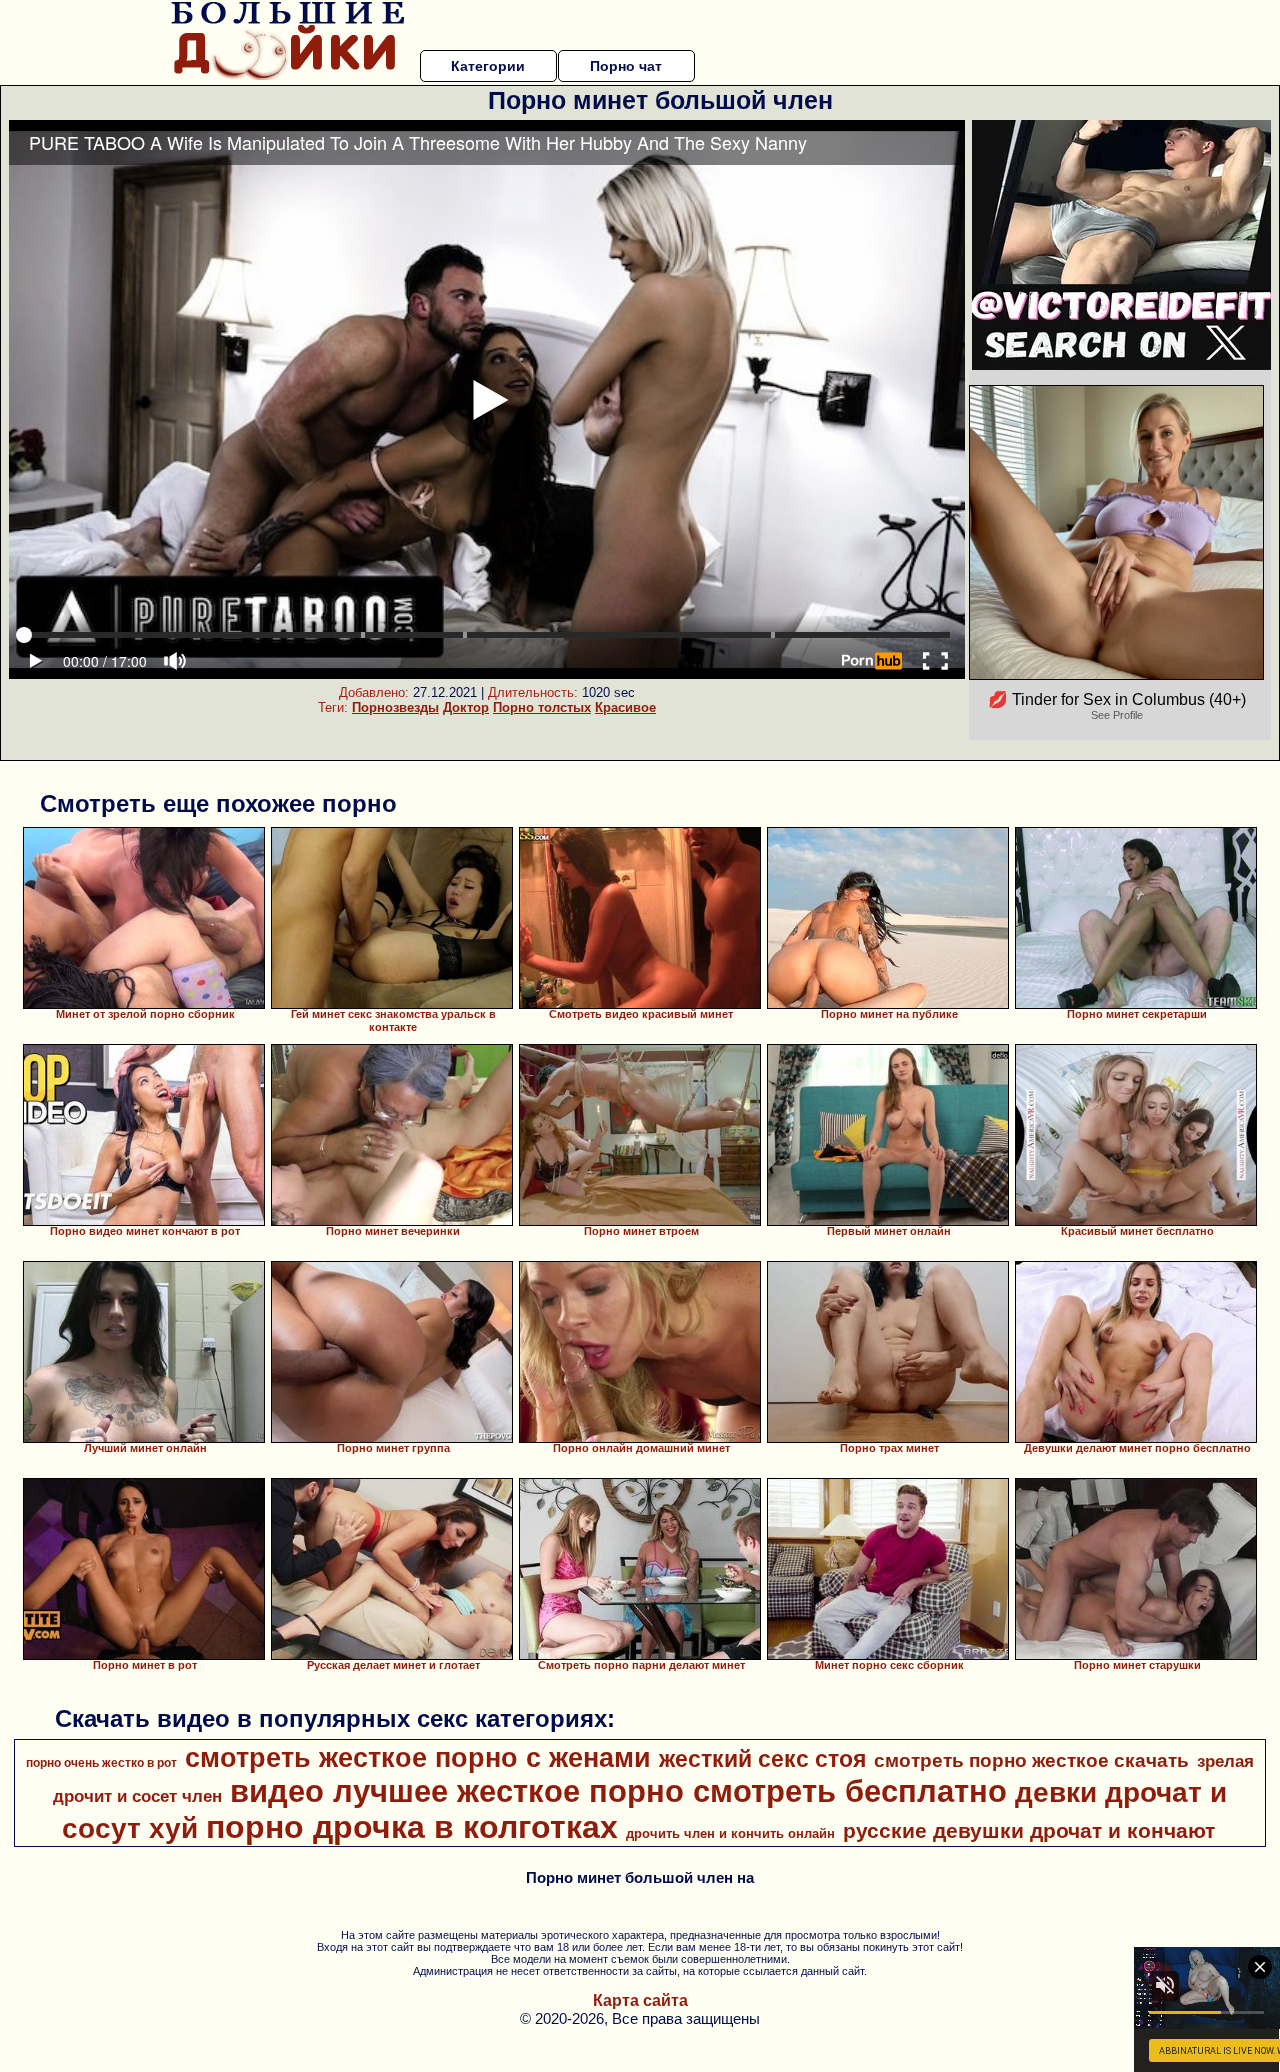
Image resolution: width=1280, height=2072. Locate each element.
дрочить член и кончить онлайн (730, 1833)
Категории (488, 66)
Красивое (625, 707)
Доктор (466, 707)
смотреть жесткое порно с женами (418, 1758)
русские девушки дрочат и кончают (1029, 1831)
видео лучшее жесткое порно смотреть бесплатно (618, 1791)
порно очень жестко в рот (101, 1763)
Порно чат (626, 66)
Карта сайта (640, 2000)
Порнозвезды (395, 707)
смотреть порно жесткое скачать (1031, 1760)
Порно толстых (542, 707)
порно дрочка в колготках (412, 1827)
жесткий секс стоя (762, 1759)
